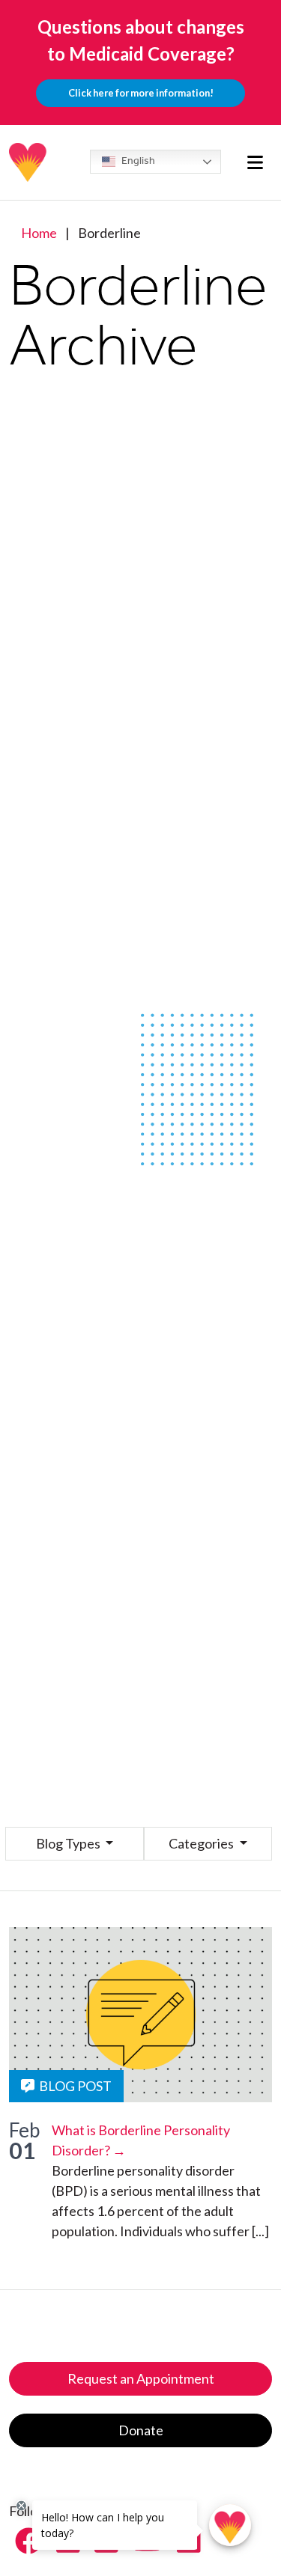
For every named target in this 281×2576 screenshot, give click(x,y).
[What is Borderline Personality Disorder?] (140, 2015)
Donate (141, 2430)
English (137, 161)
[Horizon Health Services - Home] (28, 162)
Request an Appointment (141, 2378)
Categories (202, 1843)
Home (39, 233)
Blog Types (69, 1843)
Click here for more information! (141, 93)
